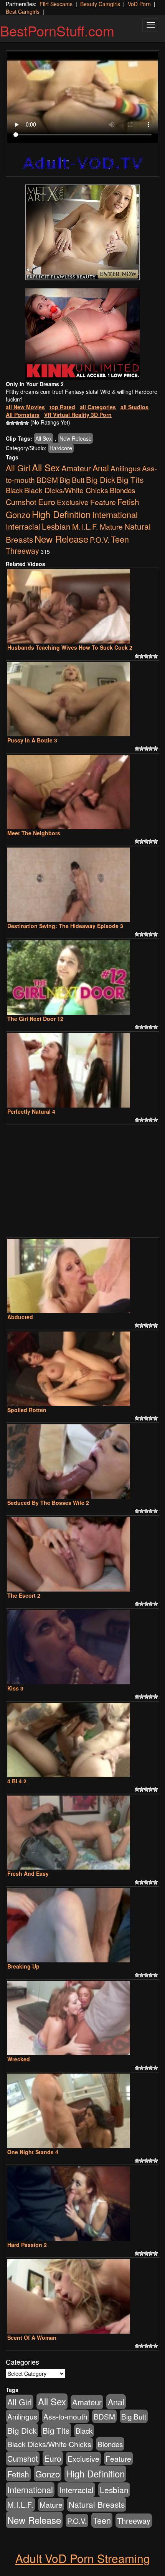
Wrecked (19, 2059)
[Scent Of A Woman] (82, 2296)
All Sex (44, 438)
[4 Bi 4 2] (82, 1740)
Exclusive (73, 502)
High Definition (61, 514)
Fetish (128, 502)
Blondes (122, 490)
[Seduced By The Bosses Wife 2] (82, 1462)
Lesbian (56, 526)
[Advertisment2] (82, 334)
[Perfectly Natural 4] (82, 1070)
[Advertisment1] (82, 232)
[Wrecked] (82, 2018)
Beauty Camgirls (100, 4)
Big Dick (101, 479)
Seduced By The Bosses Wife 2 (48, 1503)
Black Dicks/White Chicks (66, 490)
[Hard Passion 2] (82, 2204)
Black (14, 490)
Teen (120, 539)
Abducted (20, 1317)
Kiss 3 (15, 1688)
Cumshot (21, 502)
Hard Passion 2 (27, 2245)
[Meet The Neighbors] (82, 792)
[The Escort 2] (82, 1554)
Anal (101, 468)
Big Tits (130, 479)
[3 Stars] (17, 423)
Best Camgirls (23, 12)
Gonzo (18, 514)
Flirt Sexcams (56, 4)
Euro (47, 501)
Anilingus (125, 468)
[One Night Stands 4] (82, 2111)
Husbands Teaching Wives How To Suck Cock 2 (70, 647)
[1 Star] (8, 423)
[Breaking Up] (82, 1925)
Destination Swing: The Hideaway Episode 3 (65, 926)
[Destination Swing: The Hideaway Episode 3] (82, 885)
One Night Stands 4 (33, 2152)
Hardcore (61, 448)
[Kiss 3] (82, 1647)
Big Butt (72, 480)
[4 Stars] (22, 423)
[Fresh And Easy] (82, 1833)
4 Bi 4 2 (17, 1781)
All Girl (18, 468)
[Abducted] (82, 1276)
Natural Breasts (97, 2504)
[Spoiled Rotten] (82, 1369)
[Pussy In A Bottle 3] (82, 699)
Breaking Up (23, 1966)
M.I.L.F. (85, 526)
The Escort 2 (24, 1595)
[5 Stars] (26, 423)
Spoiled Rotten (27, 1410)
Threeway (22, 551)
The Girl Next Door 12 (35, 1019)
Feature (103, 502)
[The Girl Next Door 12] (82, 978)
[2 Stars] (13, 423)
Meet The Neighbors (34, 833)
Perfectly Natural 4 (31, 1111)
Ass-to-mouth (65, 2416)
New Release (76, 438)
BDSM (47, 480)
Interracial (23, 526)
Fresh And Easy (28, 1873)
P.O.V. (100, 539)
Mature (111, 526)
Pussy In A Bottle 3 (32, 740)
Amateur (76, 468)
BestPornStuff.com (57, 30)
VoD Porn (139, 4)
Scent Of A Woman (32, 2337)
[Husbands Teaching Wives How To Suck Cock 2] (82, 606)
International (115, 514)
